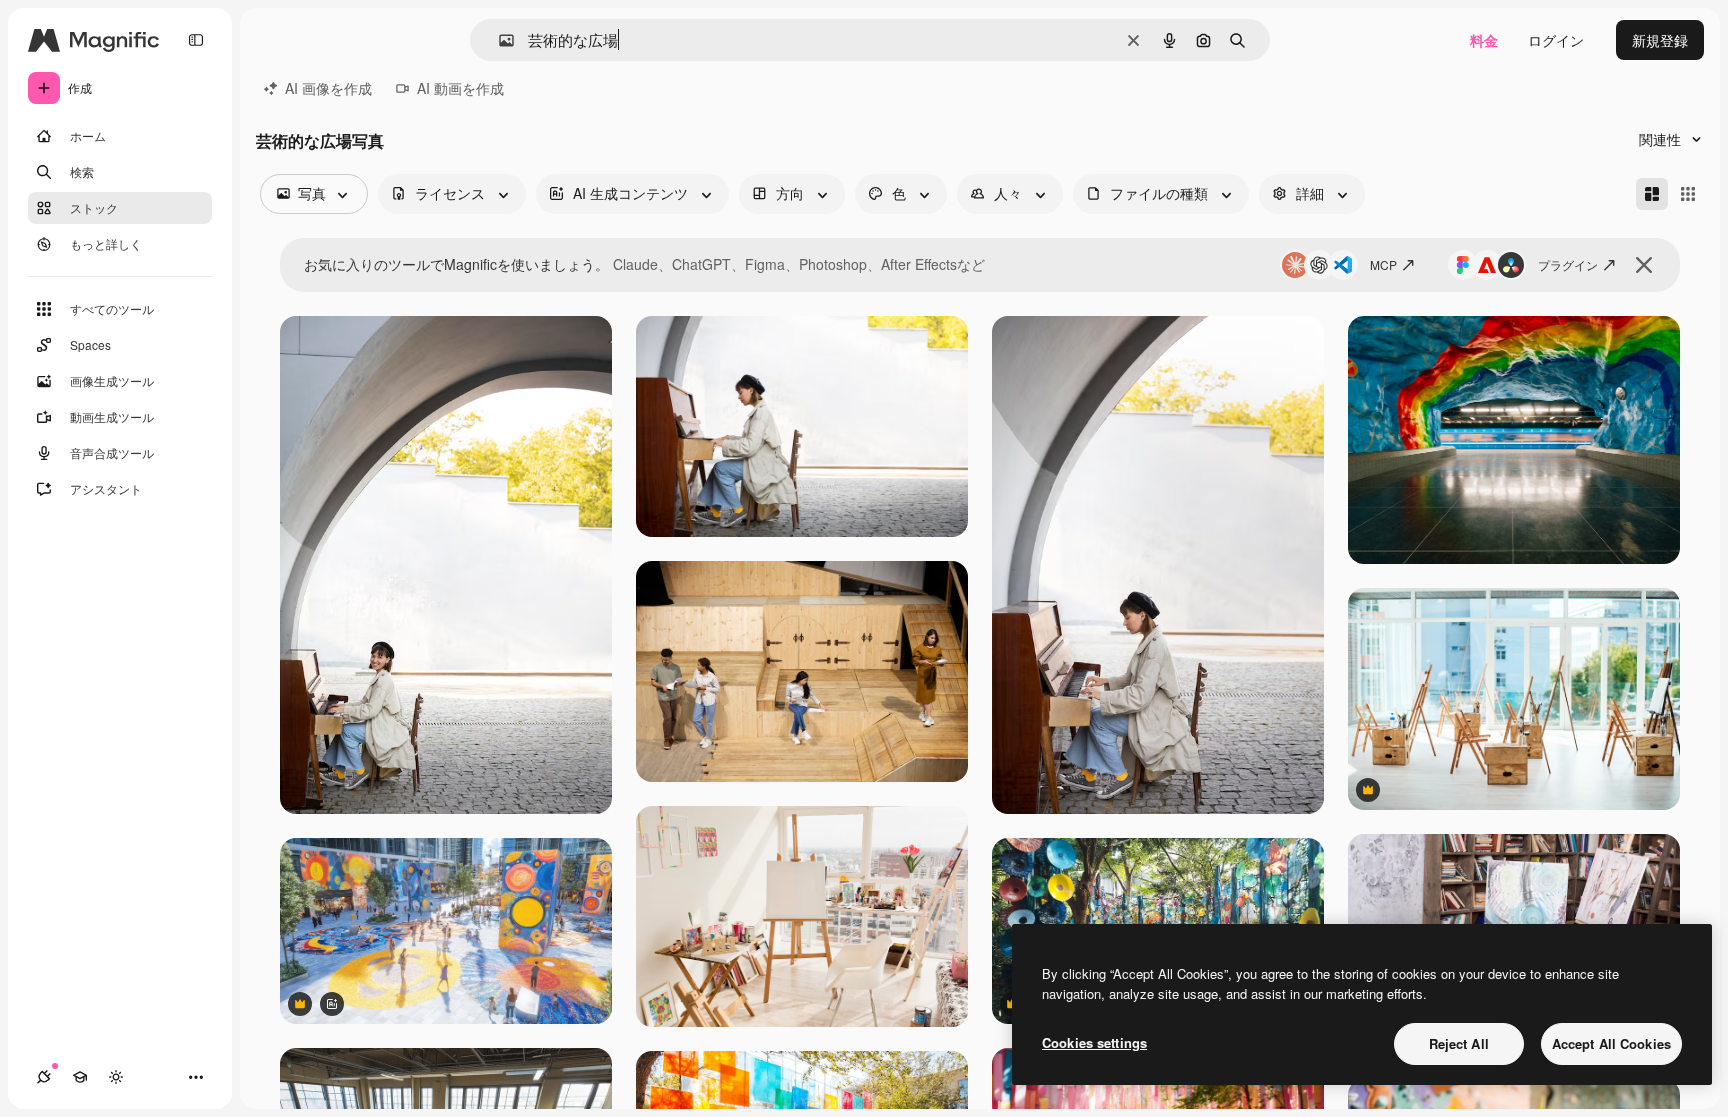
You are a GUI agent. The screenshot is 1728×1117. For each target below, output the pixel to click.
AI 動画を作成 (460, 88)
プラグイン (1568, 264)
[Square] (1688, 194)
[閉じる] (1644, 265)
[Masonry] (1652, 194)
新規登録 (1660, 40)
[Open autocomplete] (498, 40)
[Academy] (80, 1077)
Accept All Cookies (1611, 1043)
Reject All (1459, 1043)
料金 (1484, 40)
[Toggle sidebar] (196, 40)
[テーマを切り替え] (116, 1077)
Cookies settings (1094, 1042)
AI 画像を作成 (328, 88)
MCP (1383, 264)
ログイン (1556, 40)
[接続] (44, 1077)
